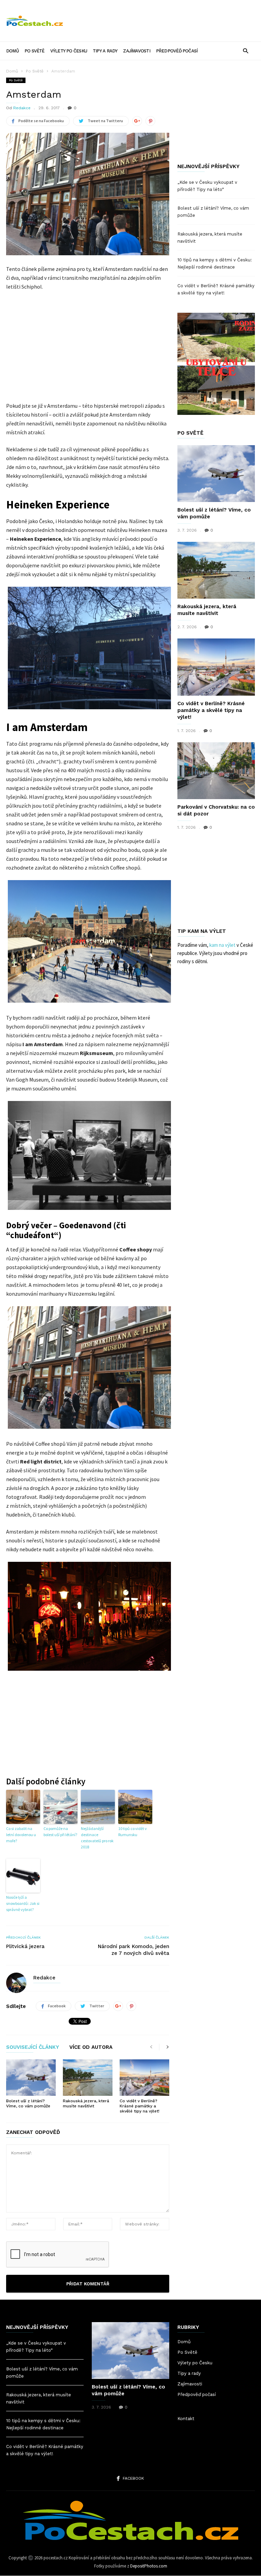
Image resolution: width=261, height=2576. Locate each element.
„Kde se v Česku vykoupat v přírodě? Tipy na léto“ (207, 186)
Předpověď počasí (177, 51)
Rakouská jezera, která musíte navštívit (86, 2103)
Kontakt (186, 2419)
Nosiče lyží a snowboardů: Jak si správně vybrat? (23, 1903)
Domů (12, 51)
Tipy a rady (105, 51)
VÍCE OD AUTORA (91, 2047)
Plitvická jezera (25, 1946)
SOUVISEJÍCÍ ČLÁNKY (33, 2047)
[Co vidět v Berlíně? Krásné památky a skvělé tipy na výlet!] (144, 2078)
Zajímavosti (136, 51)
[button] (246, 51)
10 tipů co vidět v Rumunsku (133, 1832)
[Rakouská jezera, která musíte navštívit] (88, 2078)
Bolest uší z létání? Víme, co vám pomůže (28, 2103)
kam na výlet (222, 945)
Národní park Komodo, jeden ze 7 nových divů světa (134, 1950)
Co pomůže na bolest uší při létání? (60, 1832)
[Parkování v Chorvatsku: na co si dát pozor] (216, 771)
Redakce (22, 108)
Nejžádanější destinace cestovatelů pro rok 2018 (97, 1838)
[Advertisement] (162, 16)
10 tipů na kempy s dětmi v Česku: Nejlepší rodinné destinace (215, 263)
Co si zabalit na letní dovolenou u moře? (21, 1835)
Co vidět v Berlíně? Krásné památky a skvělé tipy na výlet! (140, 2106)
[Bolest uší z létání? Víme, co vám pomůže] (31, 2078)
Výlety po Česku (69, 51)
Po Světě (34, 51)
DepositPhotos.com (149, 2566)
